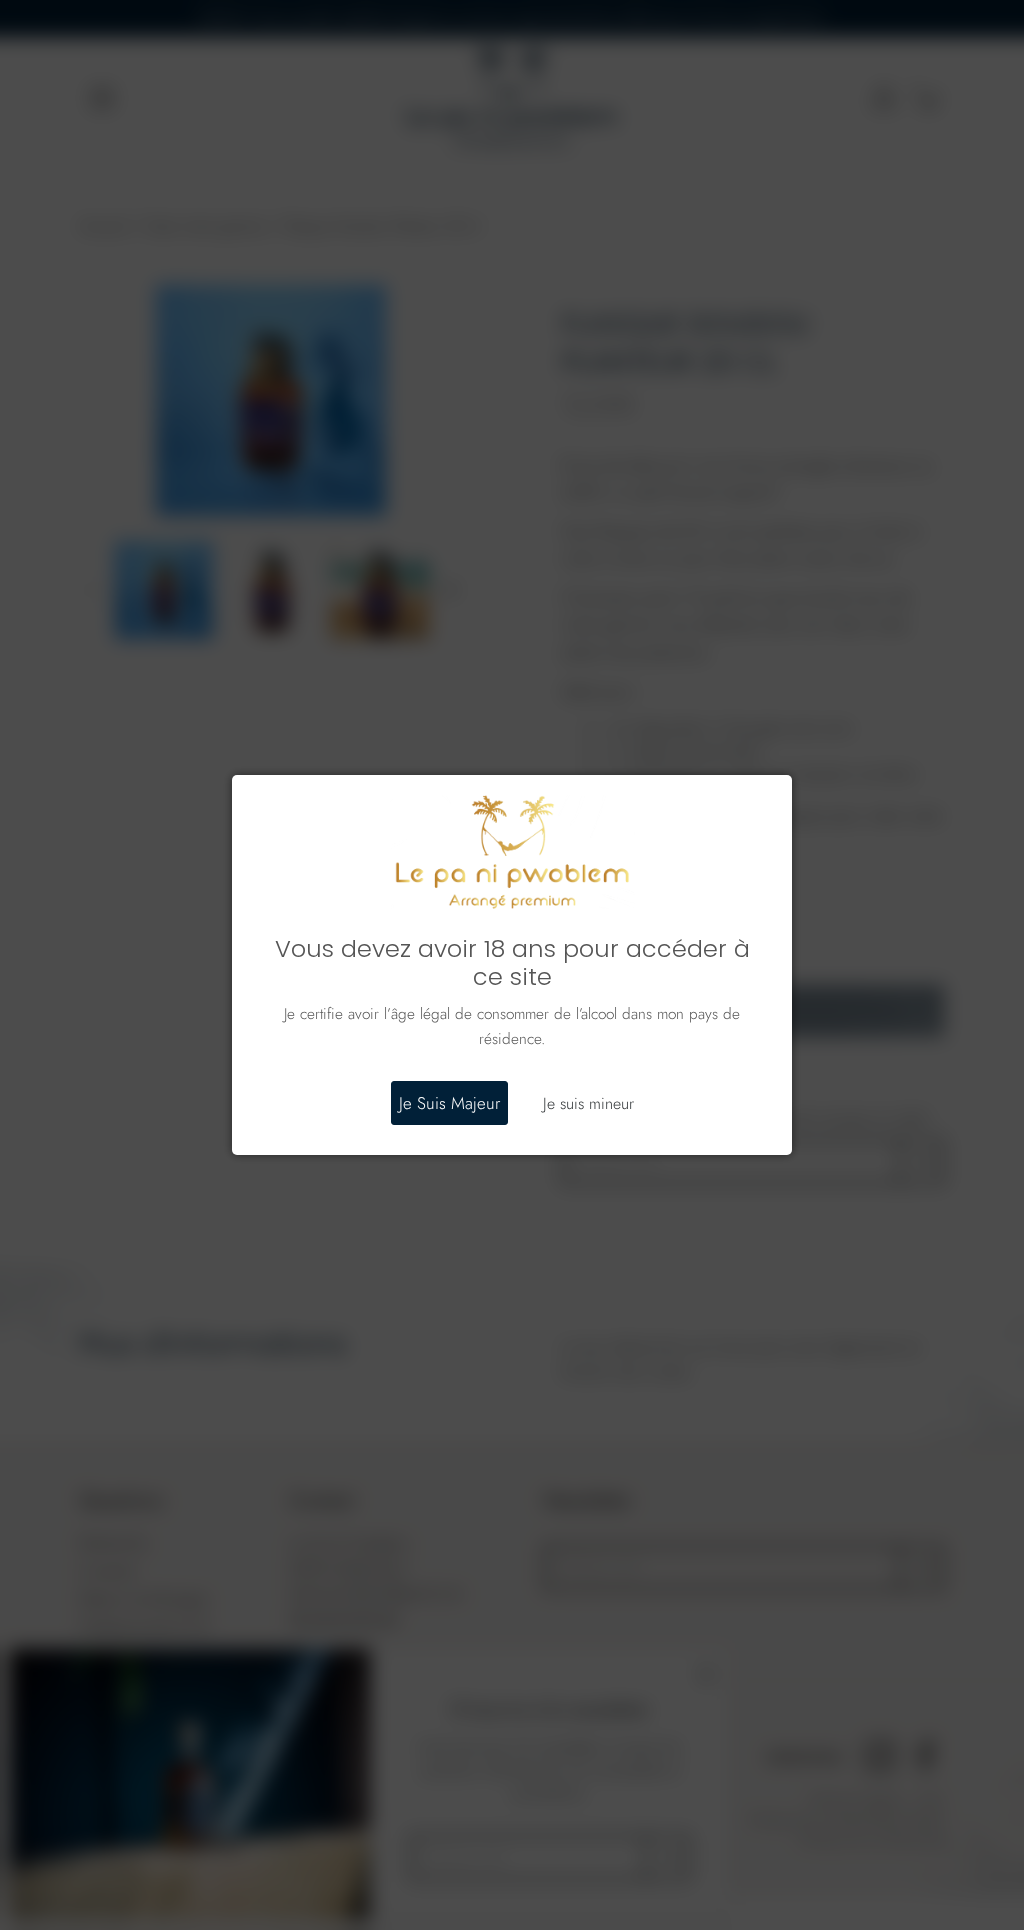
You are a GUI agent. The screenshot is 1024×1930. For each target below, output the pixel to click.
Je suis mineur (588, 1103)
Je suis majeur (449, 1103)
